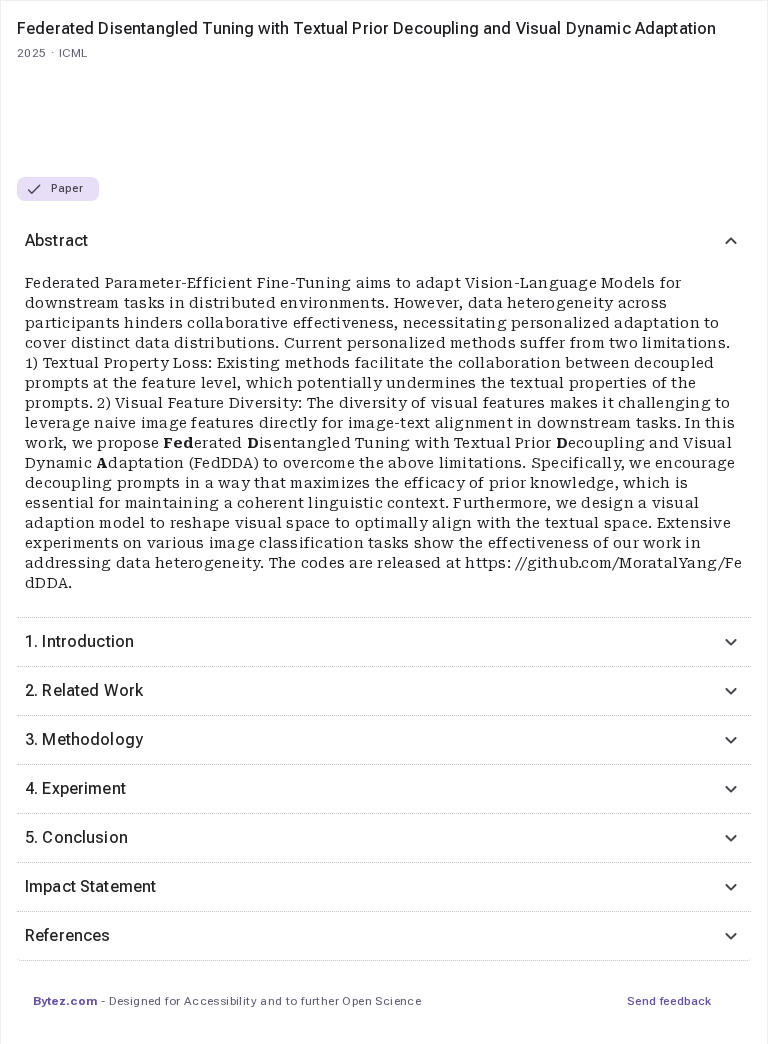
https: (490, 563)
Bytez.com (65, 1001)
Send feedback (669, 1001)
